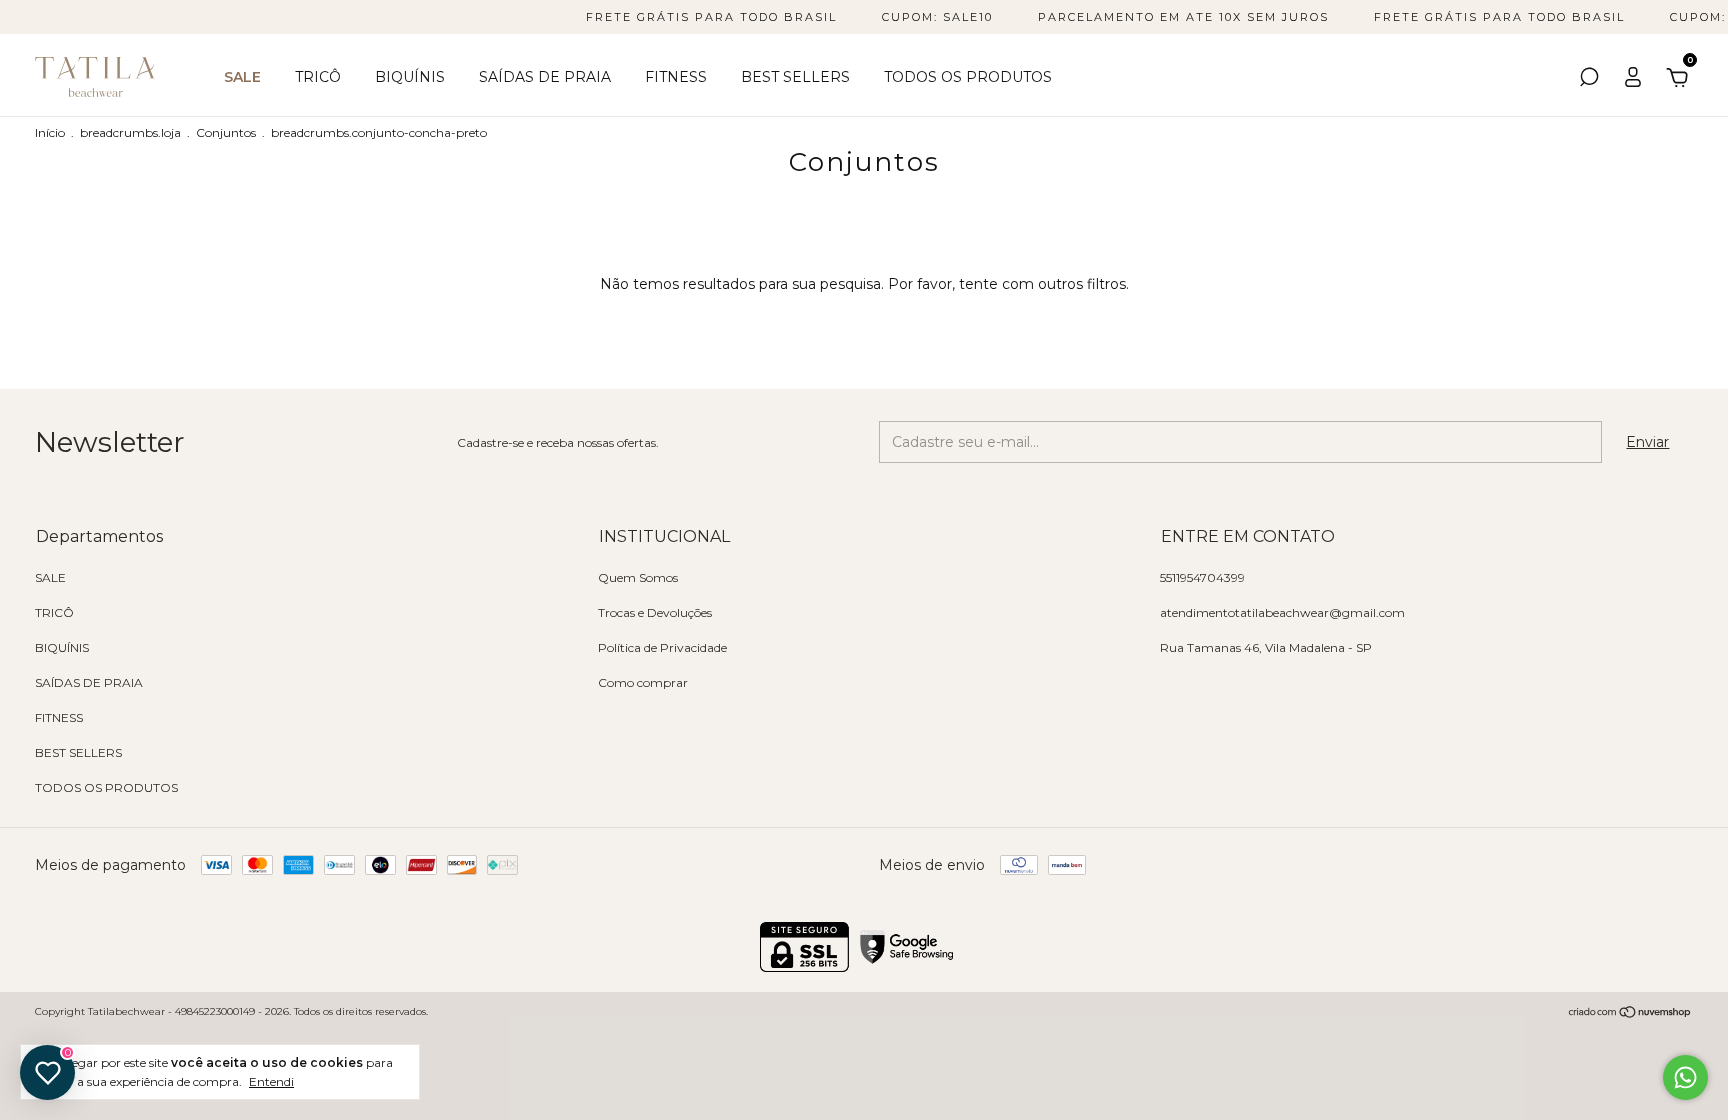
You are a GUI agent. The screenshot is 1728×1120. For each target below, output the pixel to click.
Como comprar (643, 682)
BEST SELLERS (795, 77)
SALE (242, 77)
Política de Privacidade (662, 647)
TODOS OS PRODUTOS (968, 77)
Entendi (271, 1081)
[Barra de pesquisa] (1589, 80)
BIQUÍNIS (410, 77)
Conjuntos (226, 132)
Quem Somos (638, 577)
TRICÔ (318, 77)
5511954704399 (1202, 577)
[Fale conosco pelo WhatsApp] (1685, 1077)
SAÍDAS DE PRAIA (545, 77)
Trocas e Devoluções (655, 612)
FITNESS (676, 77)
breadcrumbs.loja (130, 132)
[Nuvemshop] (1630, 1014)
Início (50, 132)
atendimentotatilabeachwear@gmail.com (1282, 612)
